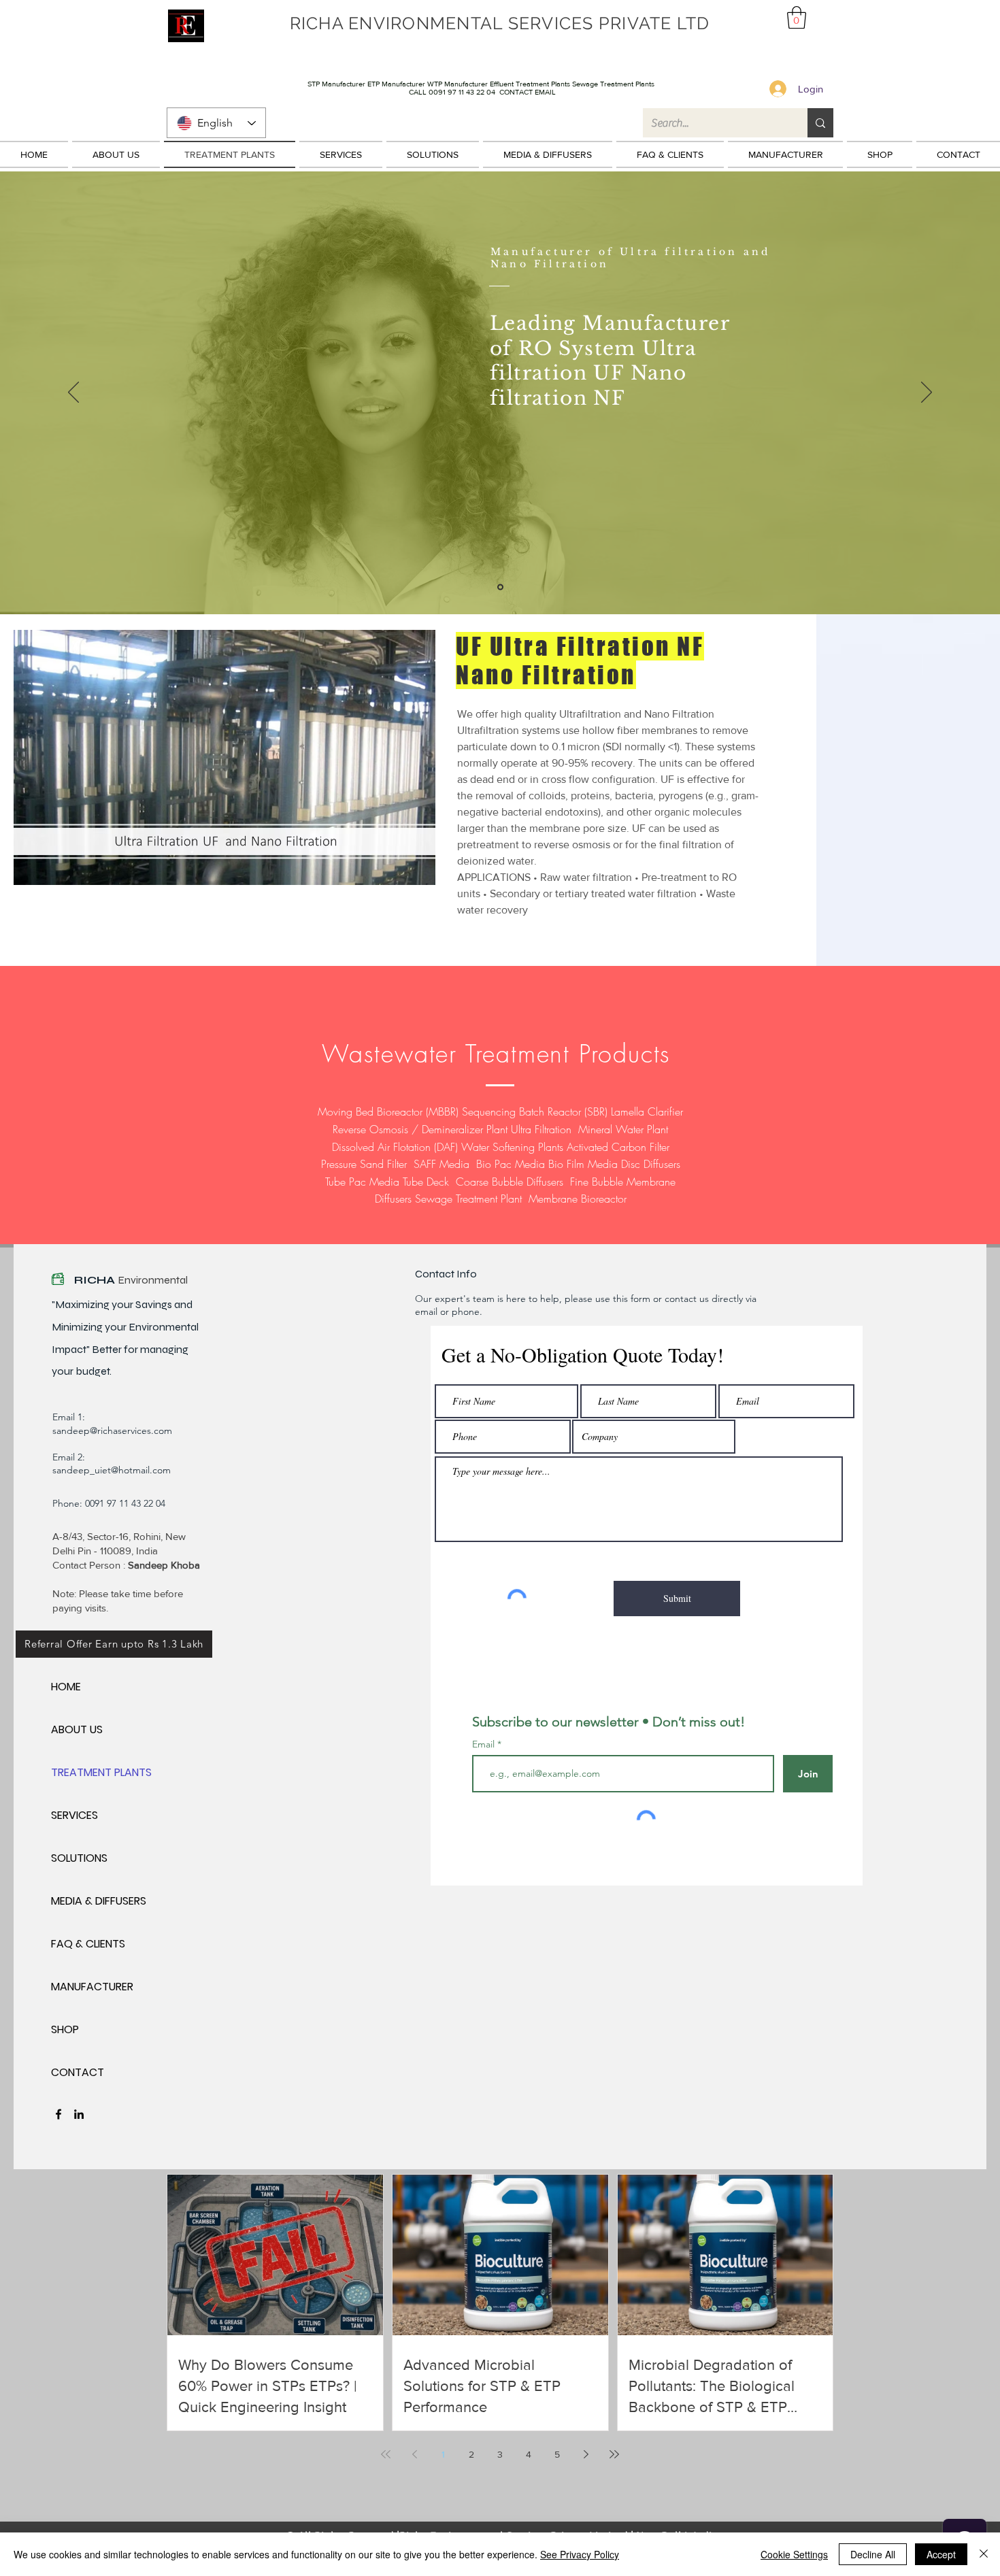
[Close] (984, 2554)
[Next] (927, 393)
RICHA (96, 1280)
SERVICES (74, 1815)
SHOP (65, 2029)
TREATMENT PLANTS (99, 1772)
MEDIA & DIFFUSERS (99, 1901)
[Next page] (586, 2454)
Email (485, 1744)
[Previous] (73, 393)
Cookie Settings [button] (794, 2554)
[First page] (386, 2454)
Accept (941, 2554)
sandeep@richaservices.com (112, 1431)
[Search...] (820, 123)
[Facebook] (59, 2114)
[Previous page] (414, 2454)
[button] (797, 17)
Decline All (873, 2554)
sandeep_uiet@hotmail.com (112, 1470)
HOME (66, 1687)
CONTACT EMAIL (528, 92)
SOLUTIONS (79, 1858)
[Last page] (614, 2454)
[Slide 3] (500, 587)
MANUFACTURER (92, 1987)
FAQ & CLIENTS (88, 1944)
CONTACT (78, 2072)
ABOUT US (77, 1729)
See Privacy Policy (580, 2554)
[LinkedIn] (79, 2114)
